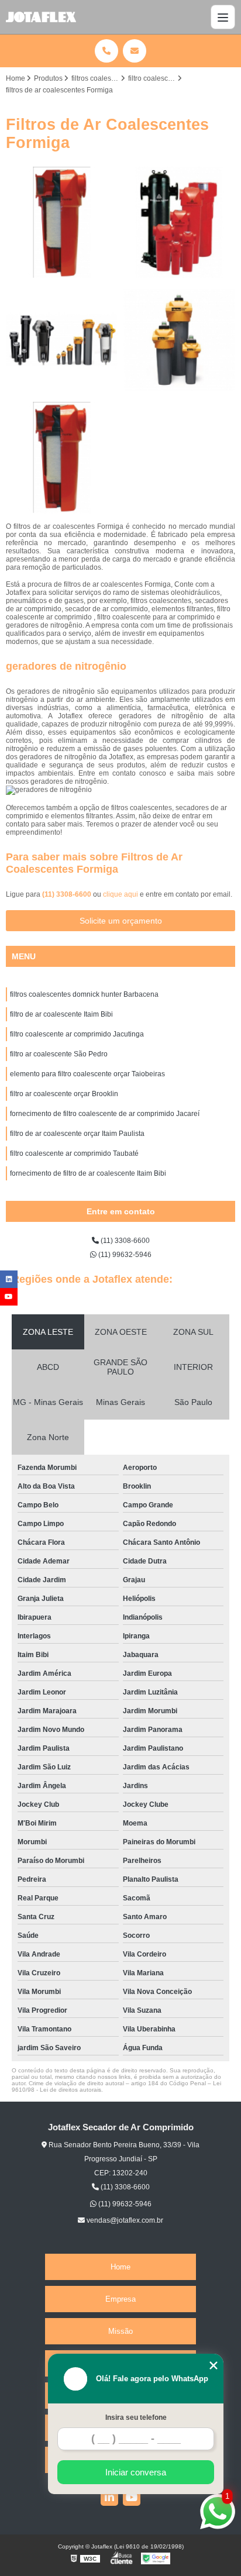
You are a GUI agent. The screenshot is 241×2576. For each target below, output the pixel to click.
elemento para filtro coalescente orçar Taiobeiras (87, 1074)
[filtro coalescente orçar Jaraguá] (62, 223)
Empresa (120, 2299)
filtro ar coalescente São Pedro (59, 1054)
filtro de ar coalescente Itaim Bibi (61, 1014)
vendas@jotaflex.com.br (124, 2220)
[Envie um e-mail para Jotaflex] (135, 51)
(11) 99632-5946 (124, 1255)
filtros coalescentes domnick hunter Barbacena (84, 994)
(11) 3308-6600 (68, 894)
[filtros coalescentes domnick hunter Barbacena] (62, 340)
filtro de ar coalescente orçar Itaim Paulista (77, 1134)
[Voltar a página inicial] (41, 17)
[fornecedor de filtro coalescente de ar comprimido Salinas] (179, 223)
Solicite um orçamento (121, 921)
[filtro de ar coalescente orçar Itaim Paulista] (62, 458)
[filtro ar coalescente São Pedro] (179, 340)
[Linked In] (109, 2497)
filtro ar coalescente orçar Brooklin (64, 1094)
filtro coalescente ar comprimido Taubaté (74, 1153)
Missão (120, 2331)
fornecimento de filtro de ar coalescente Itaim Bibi (88, 1173)
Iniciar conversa (136, 2472)
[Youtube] (132, 2497)
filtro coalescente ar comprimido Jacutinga (77, 1034)
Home (120, 2267)
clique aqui (120, 894)
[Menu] (223, 17)
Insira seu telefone (136, 2417)
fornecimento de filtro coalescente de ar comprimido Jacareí (105, 1114)
